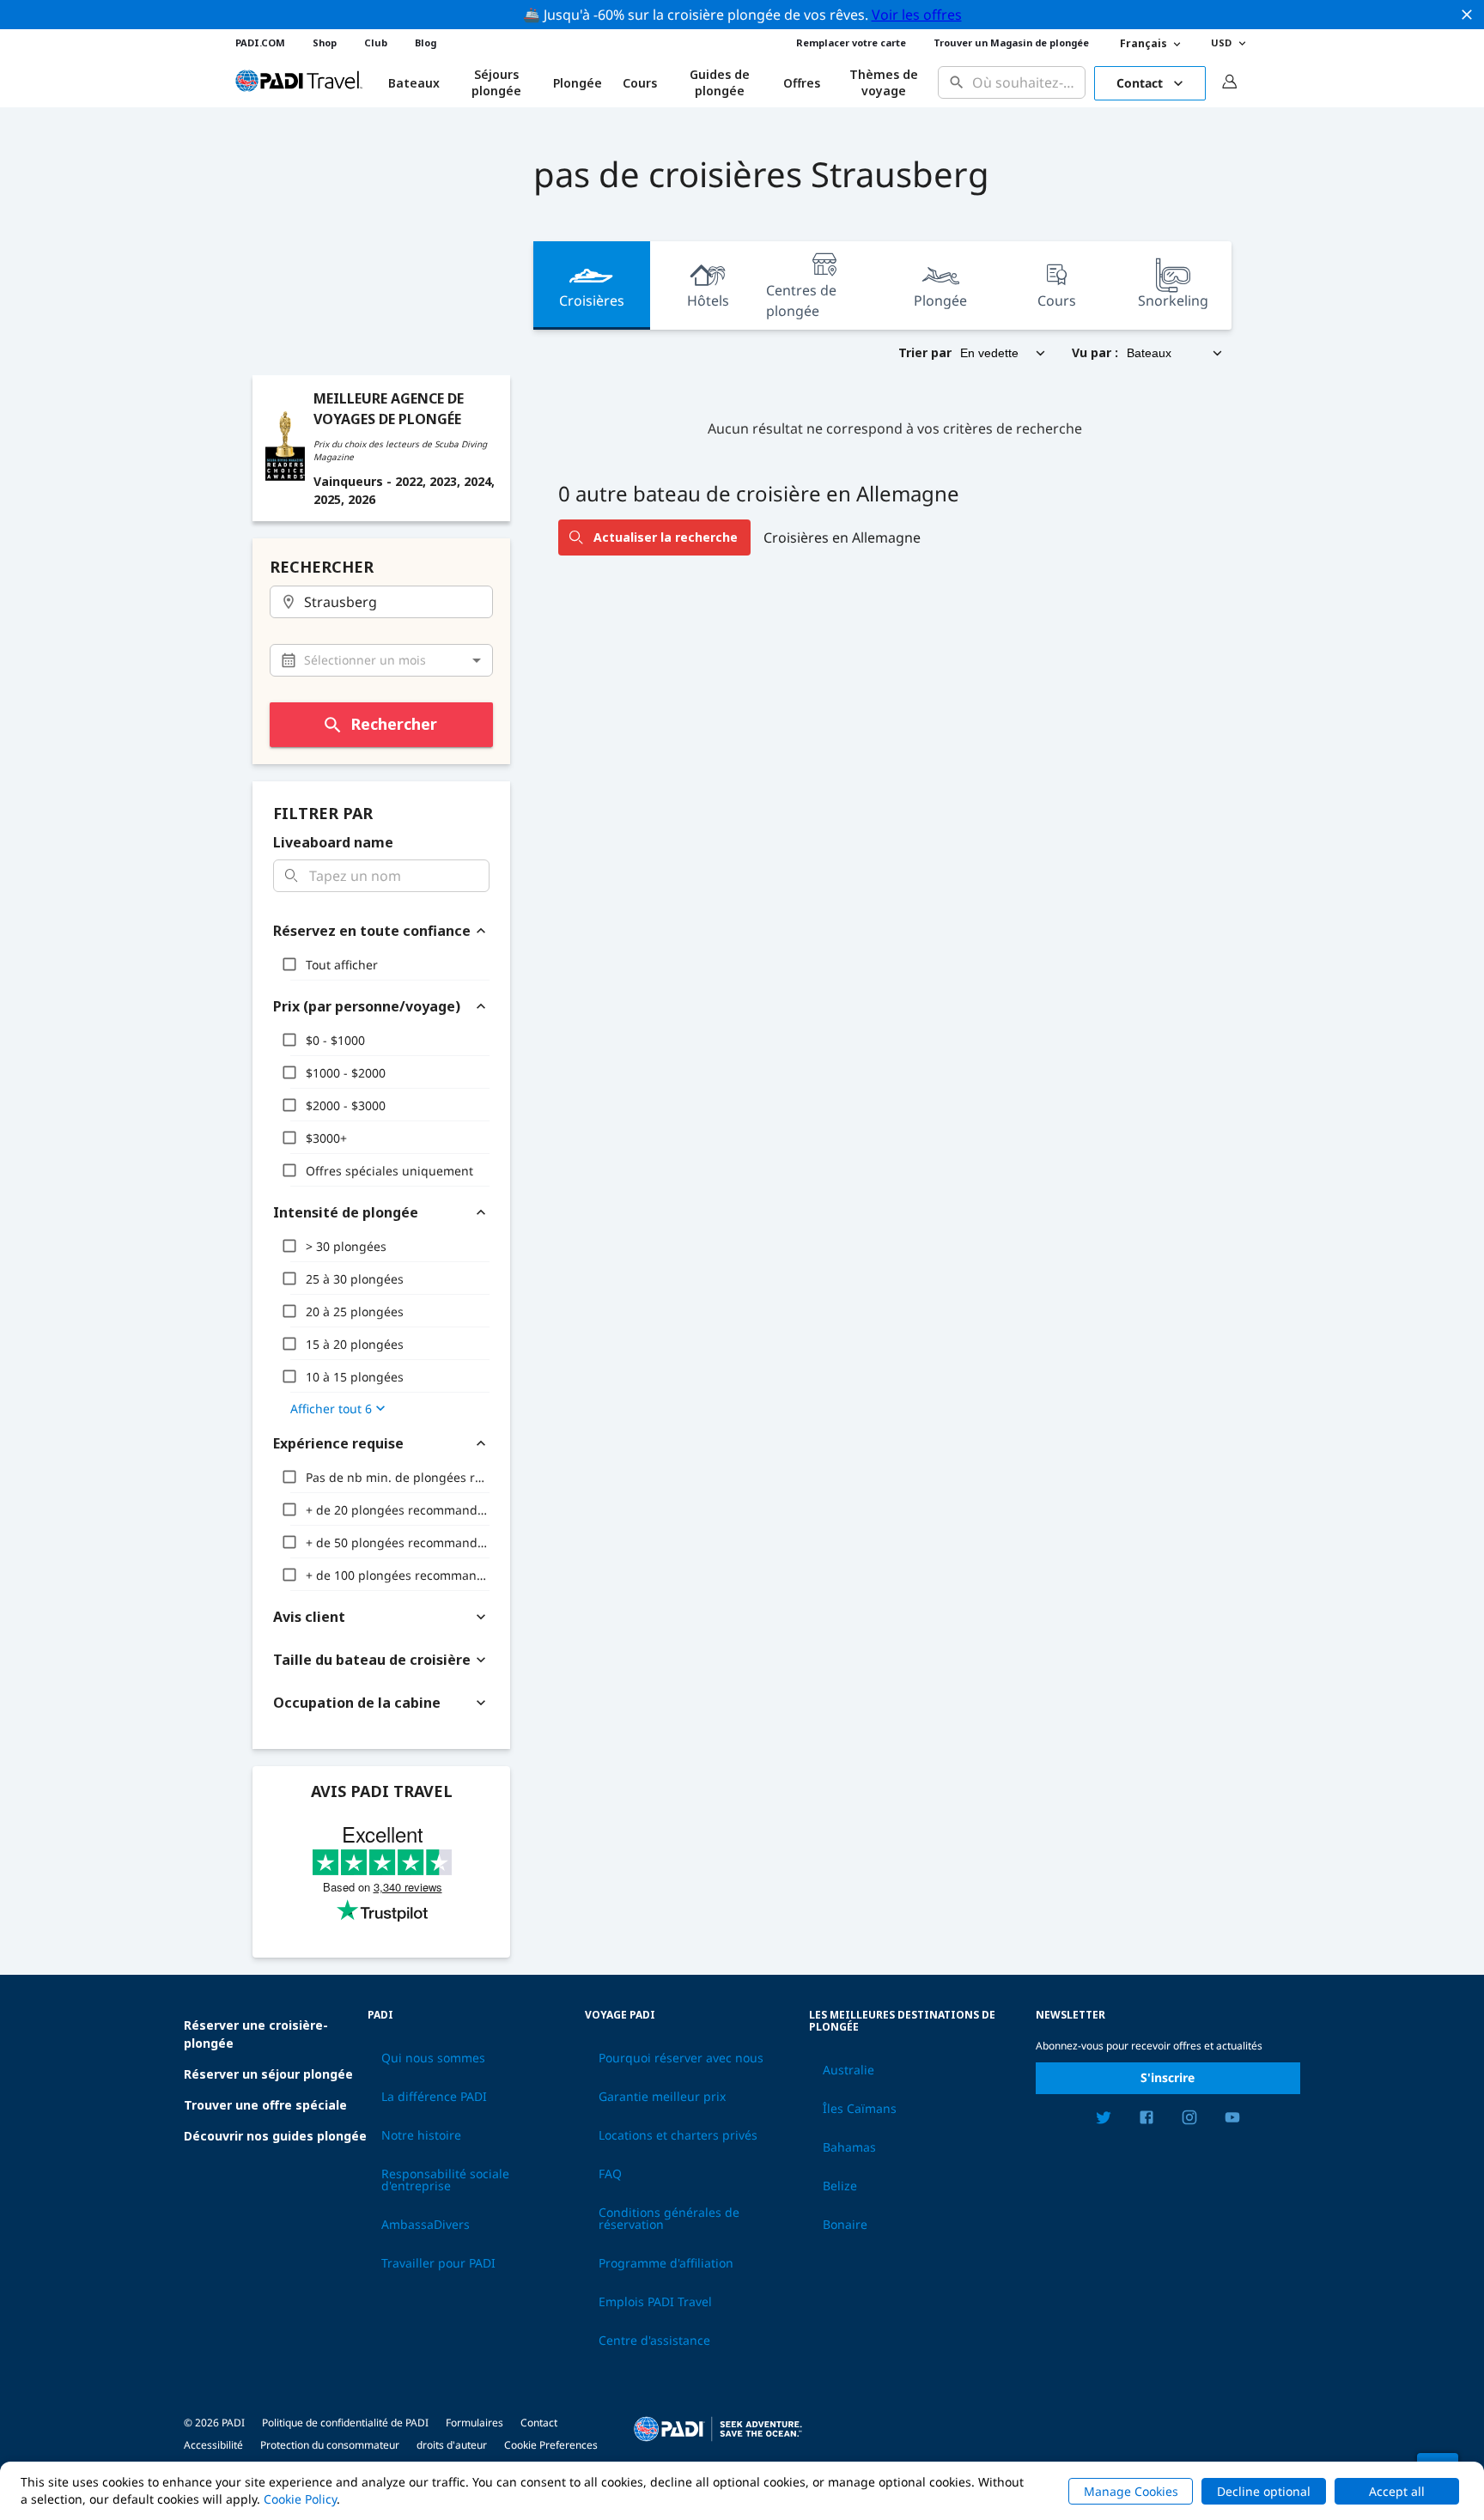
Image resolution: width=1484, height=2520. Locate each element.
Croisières (592, 301)
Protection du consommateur (330, 2445)
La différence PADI (434, 2097)
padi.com (260, 43)
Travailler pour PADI (438, 2263)
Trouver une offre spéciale (265, 2105)
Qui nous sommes (433, 2058)
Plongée (578, 83)
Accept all (1397, 2491)
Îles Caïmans (860, 2109)
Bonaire (845, 2225)
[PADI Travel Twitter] (1104, 2120)
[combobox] (1025, 83)
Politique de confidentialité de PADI (345, 2423)
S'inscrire (1168, 2077)
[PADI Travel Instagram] (1189, 2120)
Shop (325, 43)
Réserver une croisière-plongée (256, 2034)
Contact (1140, 83)
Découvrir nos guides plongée (275, 2136)
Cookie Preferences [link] (551, 2445)
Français (1143, 43)
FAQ (610, 2174)
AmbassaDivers (426, 2225)
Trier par (925, 352)
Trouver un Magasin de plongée (1011, 43)
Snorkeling (1173, 301)
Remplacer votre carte (851, 43)
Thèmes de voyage (884, 83)
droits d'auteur (452, 2445)
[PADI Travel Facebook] (1146, 2120)
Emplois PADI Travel (655, 2302)
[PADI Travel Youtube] (1232, 2120)
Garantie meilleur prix (662, 2097)
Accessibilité (213, 2445)
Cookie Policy (300, 2499)
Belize (840, 2186)
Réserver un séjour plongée (268, 2074)
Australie (848, 2070)
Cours (640, 83)
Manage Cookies (1131, 2491)
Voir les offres (917, 15)
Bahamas (849, 2147)
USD (1221, 43)
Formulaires (474, 2423)
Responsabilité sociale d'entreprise (445, 2180)
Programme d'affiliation (666, 2263)
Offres (802, 83)
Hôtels (708, 301)
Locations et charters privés (678, 2135)
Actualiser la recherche (666, 537)
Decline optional (1264, 2491)
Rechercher (394, 724)
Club (376, 43)
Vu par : (1095, 352)
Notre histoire (421, 2135)
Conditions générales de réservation (669, 2219)
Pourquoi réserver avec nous (681, 2058)
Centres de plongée (801, 301)
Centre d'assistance (654, 2341)
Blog (426, 43)
